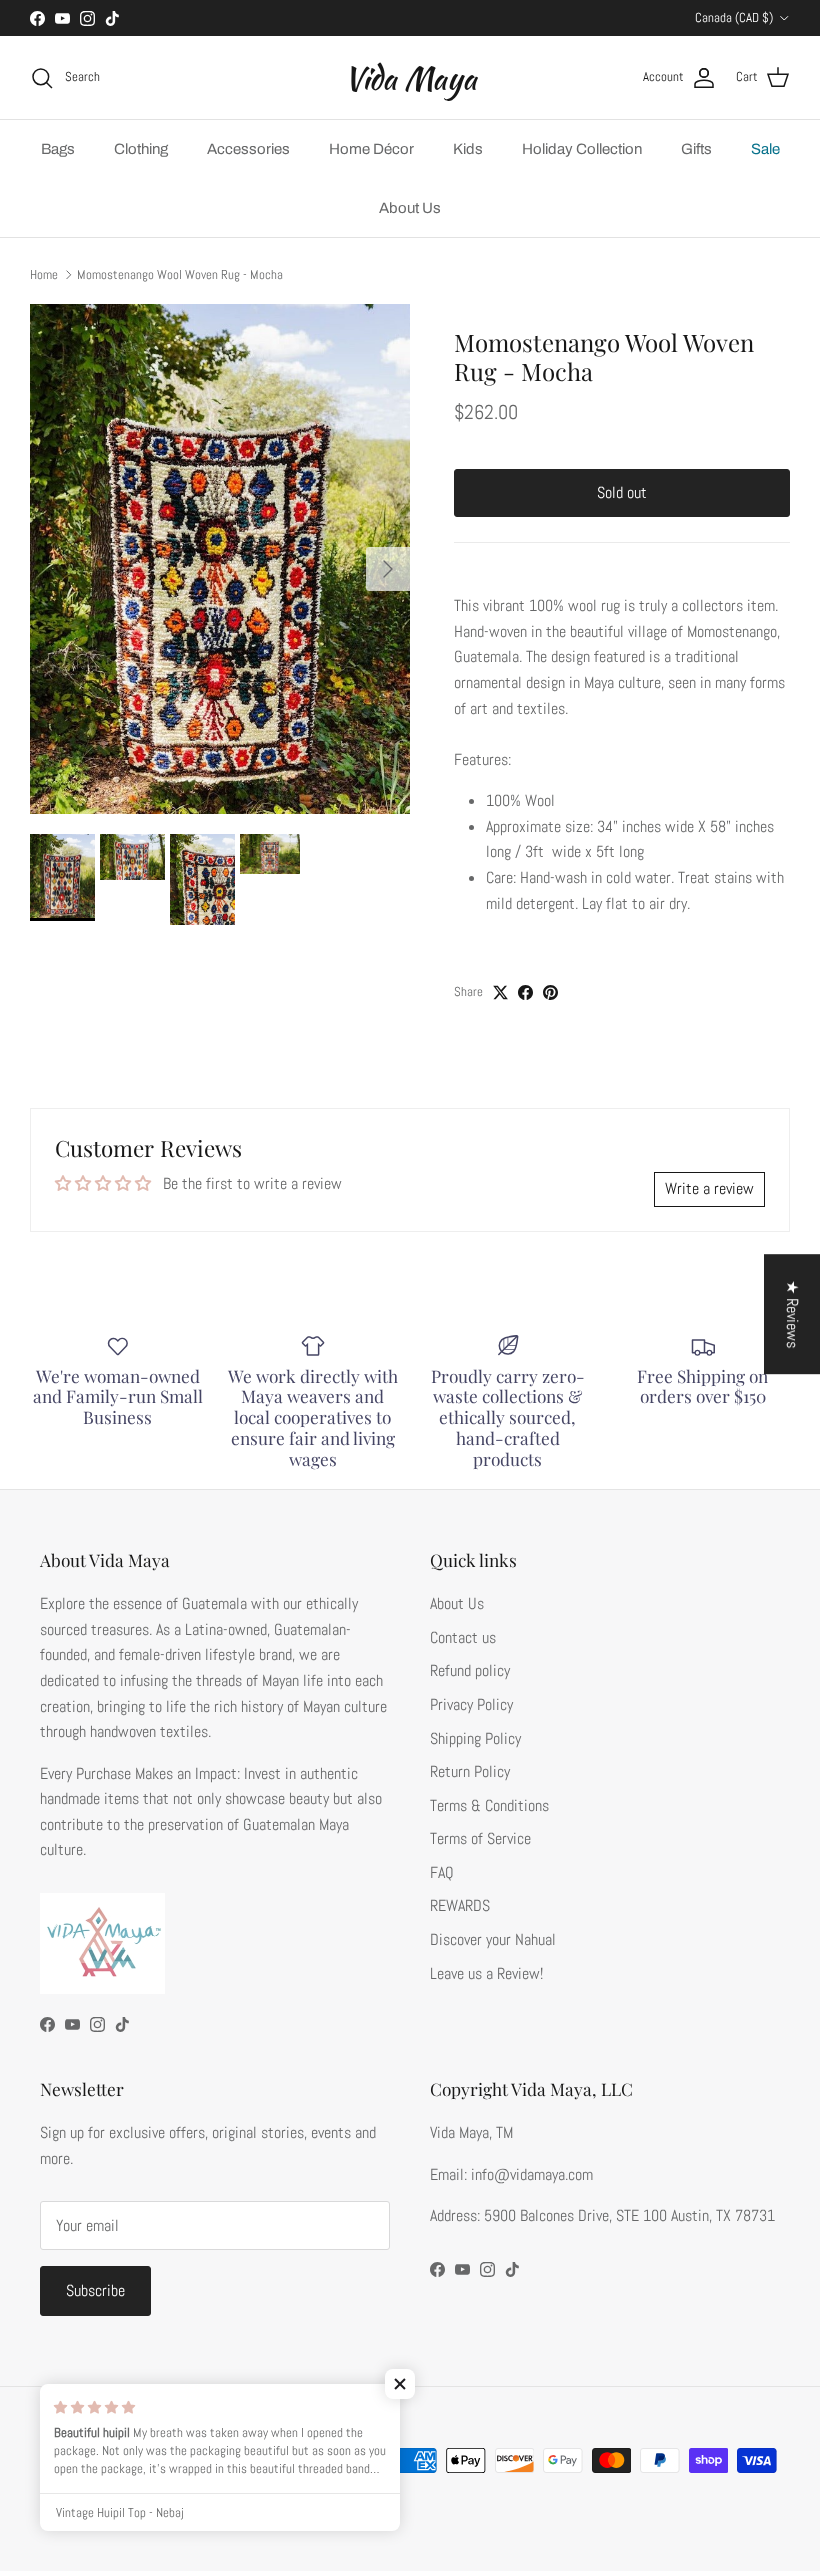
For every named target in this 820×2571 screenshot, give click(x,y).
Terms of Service (480, 1838)
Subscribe (95, 2290)
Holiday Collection (582, 149)
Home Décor (371, 149)
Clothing (141, 149)
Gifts (696, 149)
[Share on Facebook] (525, 992)
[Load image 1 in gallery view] (220, 559)
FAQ (442, 1872)
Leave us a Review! (486, 1973)
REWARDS (460, 1905)
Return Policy (470, 1771)
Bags (58, 149)
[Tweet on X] (500, 992)
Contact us (463, 1637)
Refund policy (470, 1670)
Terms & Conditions (489, 1805)
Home (44, 274)
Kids (468, 149)
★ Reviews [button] (792, 1314)
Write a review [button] (709, 1188)
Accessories (248, 149)
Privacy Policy (471, 1704)
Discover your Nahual (493, 1939)
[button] (400, 2384)
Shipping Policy (475, 1738)
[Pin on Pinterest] (550, 992)
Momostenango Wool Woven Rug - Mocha (180, 274)
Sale (765, 149)
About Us (410, 208)
